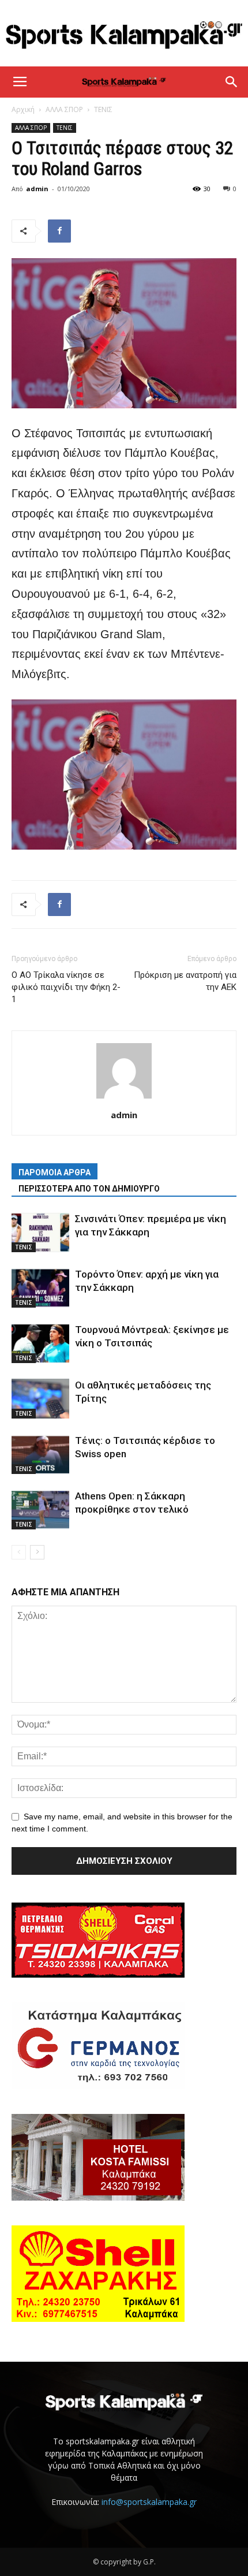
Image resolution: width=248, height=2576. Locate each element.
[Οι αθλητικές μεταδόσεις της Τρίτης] (40, 1399)
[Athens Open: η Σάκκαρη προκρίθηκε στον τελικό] (40, 1510)
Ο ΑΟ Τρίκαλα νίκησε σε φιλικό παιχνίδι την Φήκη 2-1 (66, 987)
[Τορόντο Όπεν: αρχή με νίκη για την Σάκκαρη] (40, 1288)
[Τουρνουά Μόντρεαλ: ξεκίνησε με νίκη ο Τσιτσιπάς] (40, 1343)
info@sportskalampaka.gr (149, 2502)
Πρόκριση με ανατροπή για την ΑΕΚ (185, 981)
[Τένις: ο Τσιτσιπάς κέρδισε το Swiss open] (40, 1454)
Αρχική (23, 109)
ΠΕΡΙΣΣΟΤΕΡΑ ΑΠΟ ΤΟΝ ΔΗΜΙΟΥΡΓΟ (89, 1189)
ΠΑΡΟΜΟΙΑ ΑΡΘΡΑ (55, 1172)
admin (37, 189)
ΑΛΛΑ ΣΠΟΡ (64, 109)
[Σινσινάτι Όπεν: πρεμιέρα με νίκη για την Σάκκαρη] (40, 1232)
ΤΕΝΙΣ (103, 109)
